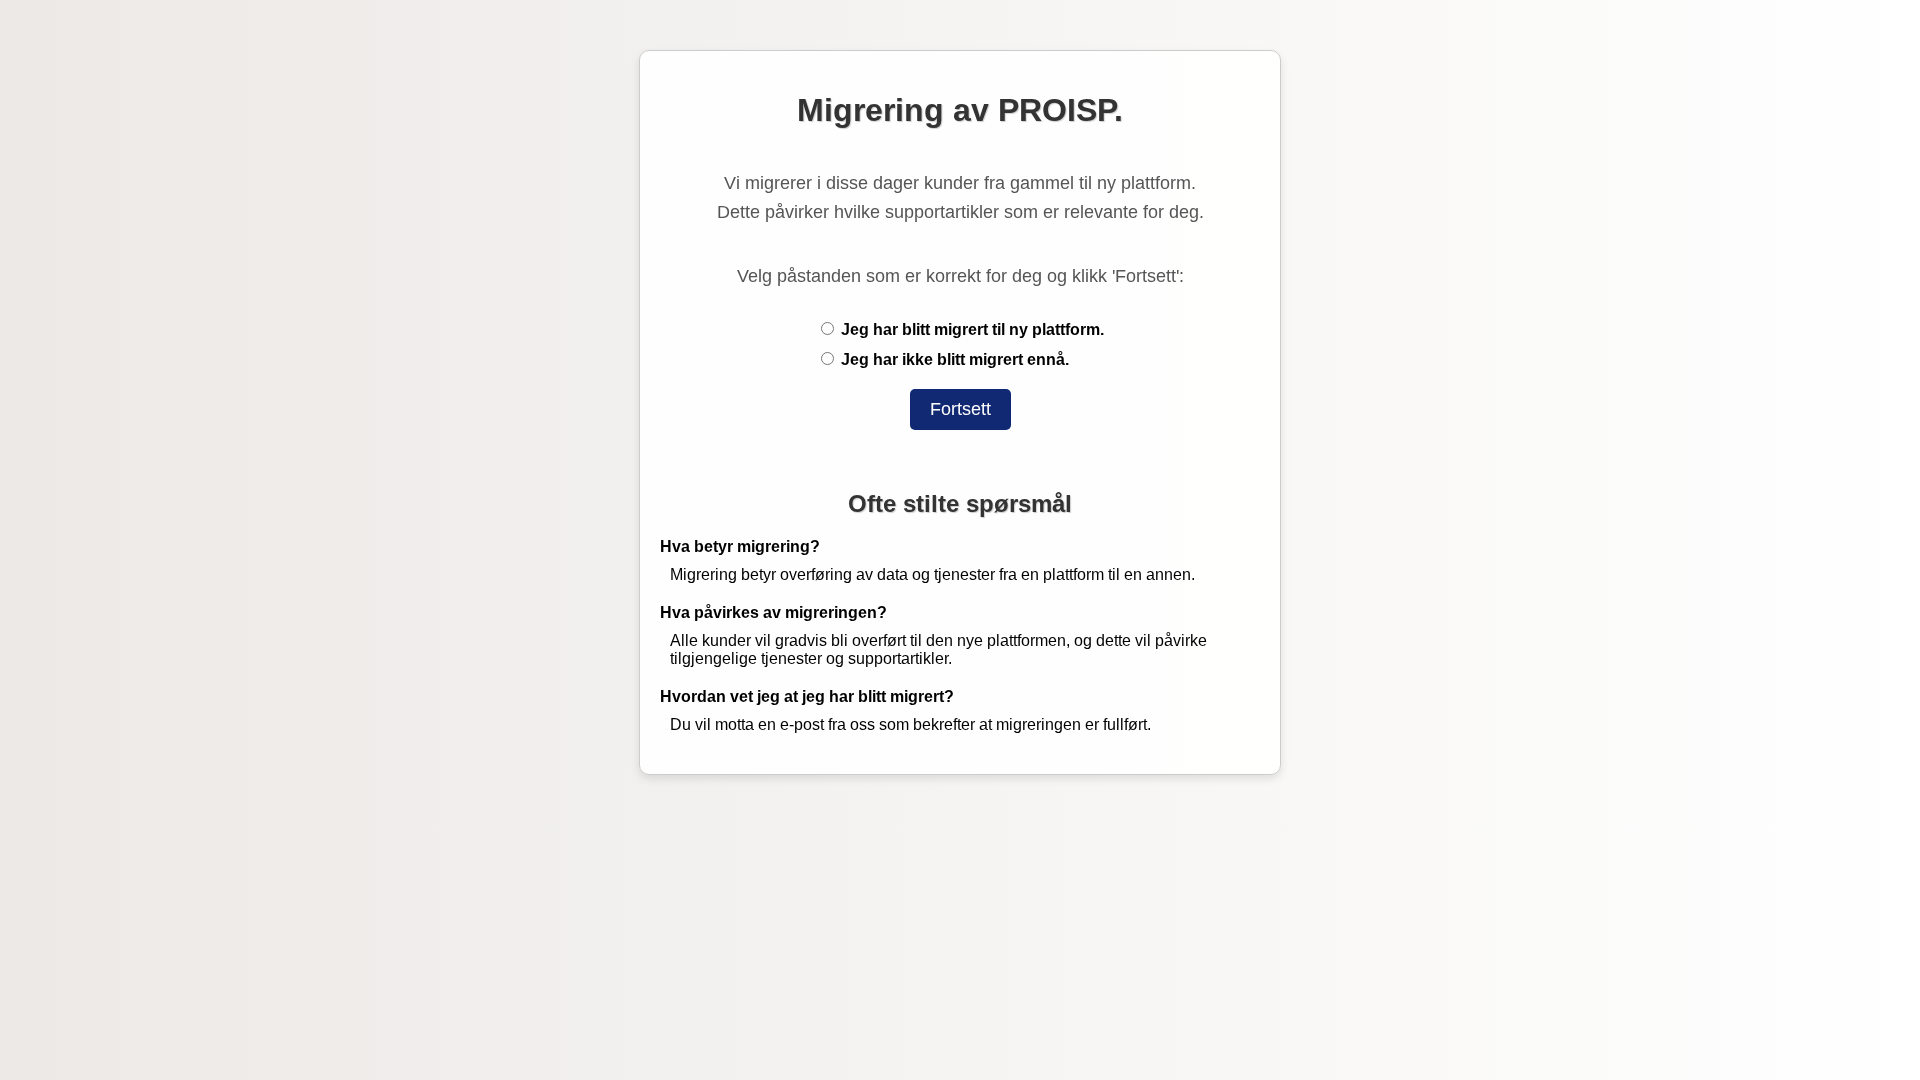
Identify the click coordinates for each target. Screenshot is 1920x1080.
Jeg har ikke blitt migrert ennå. (953, 359)
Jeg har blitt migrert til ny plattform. (970, 329)
